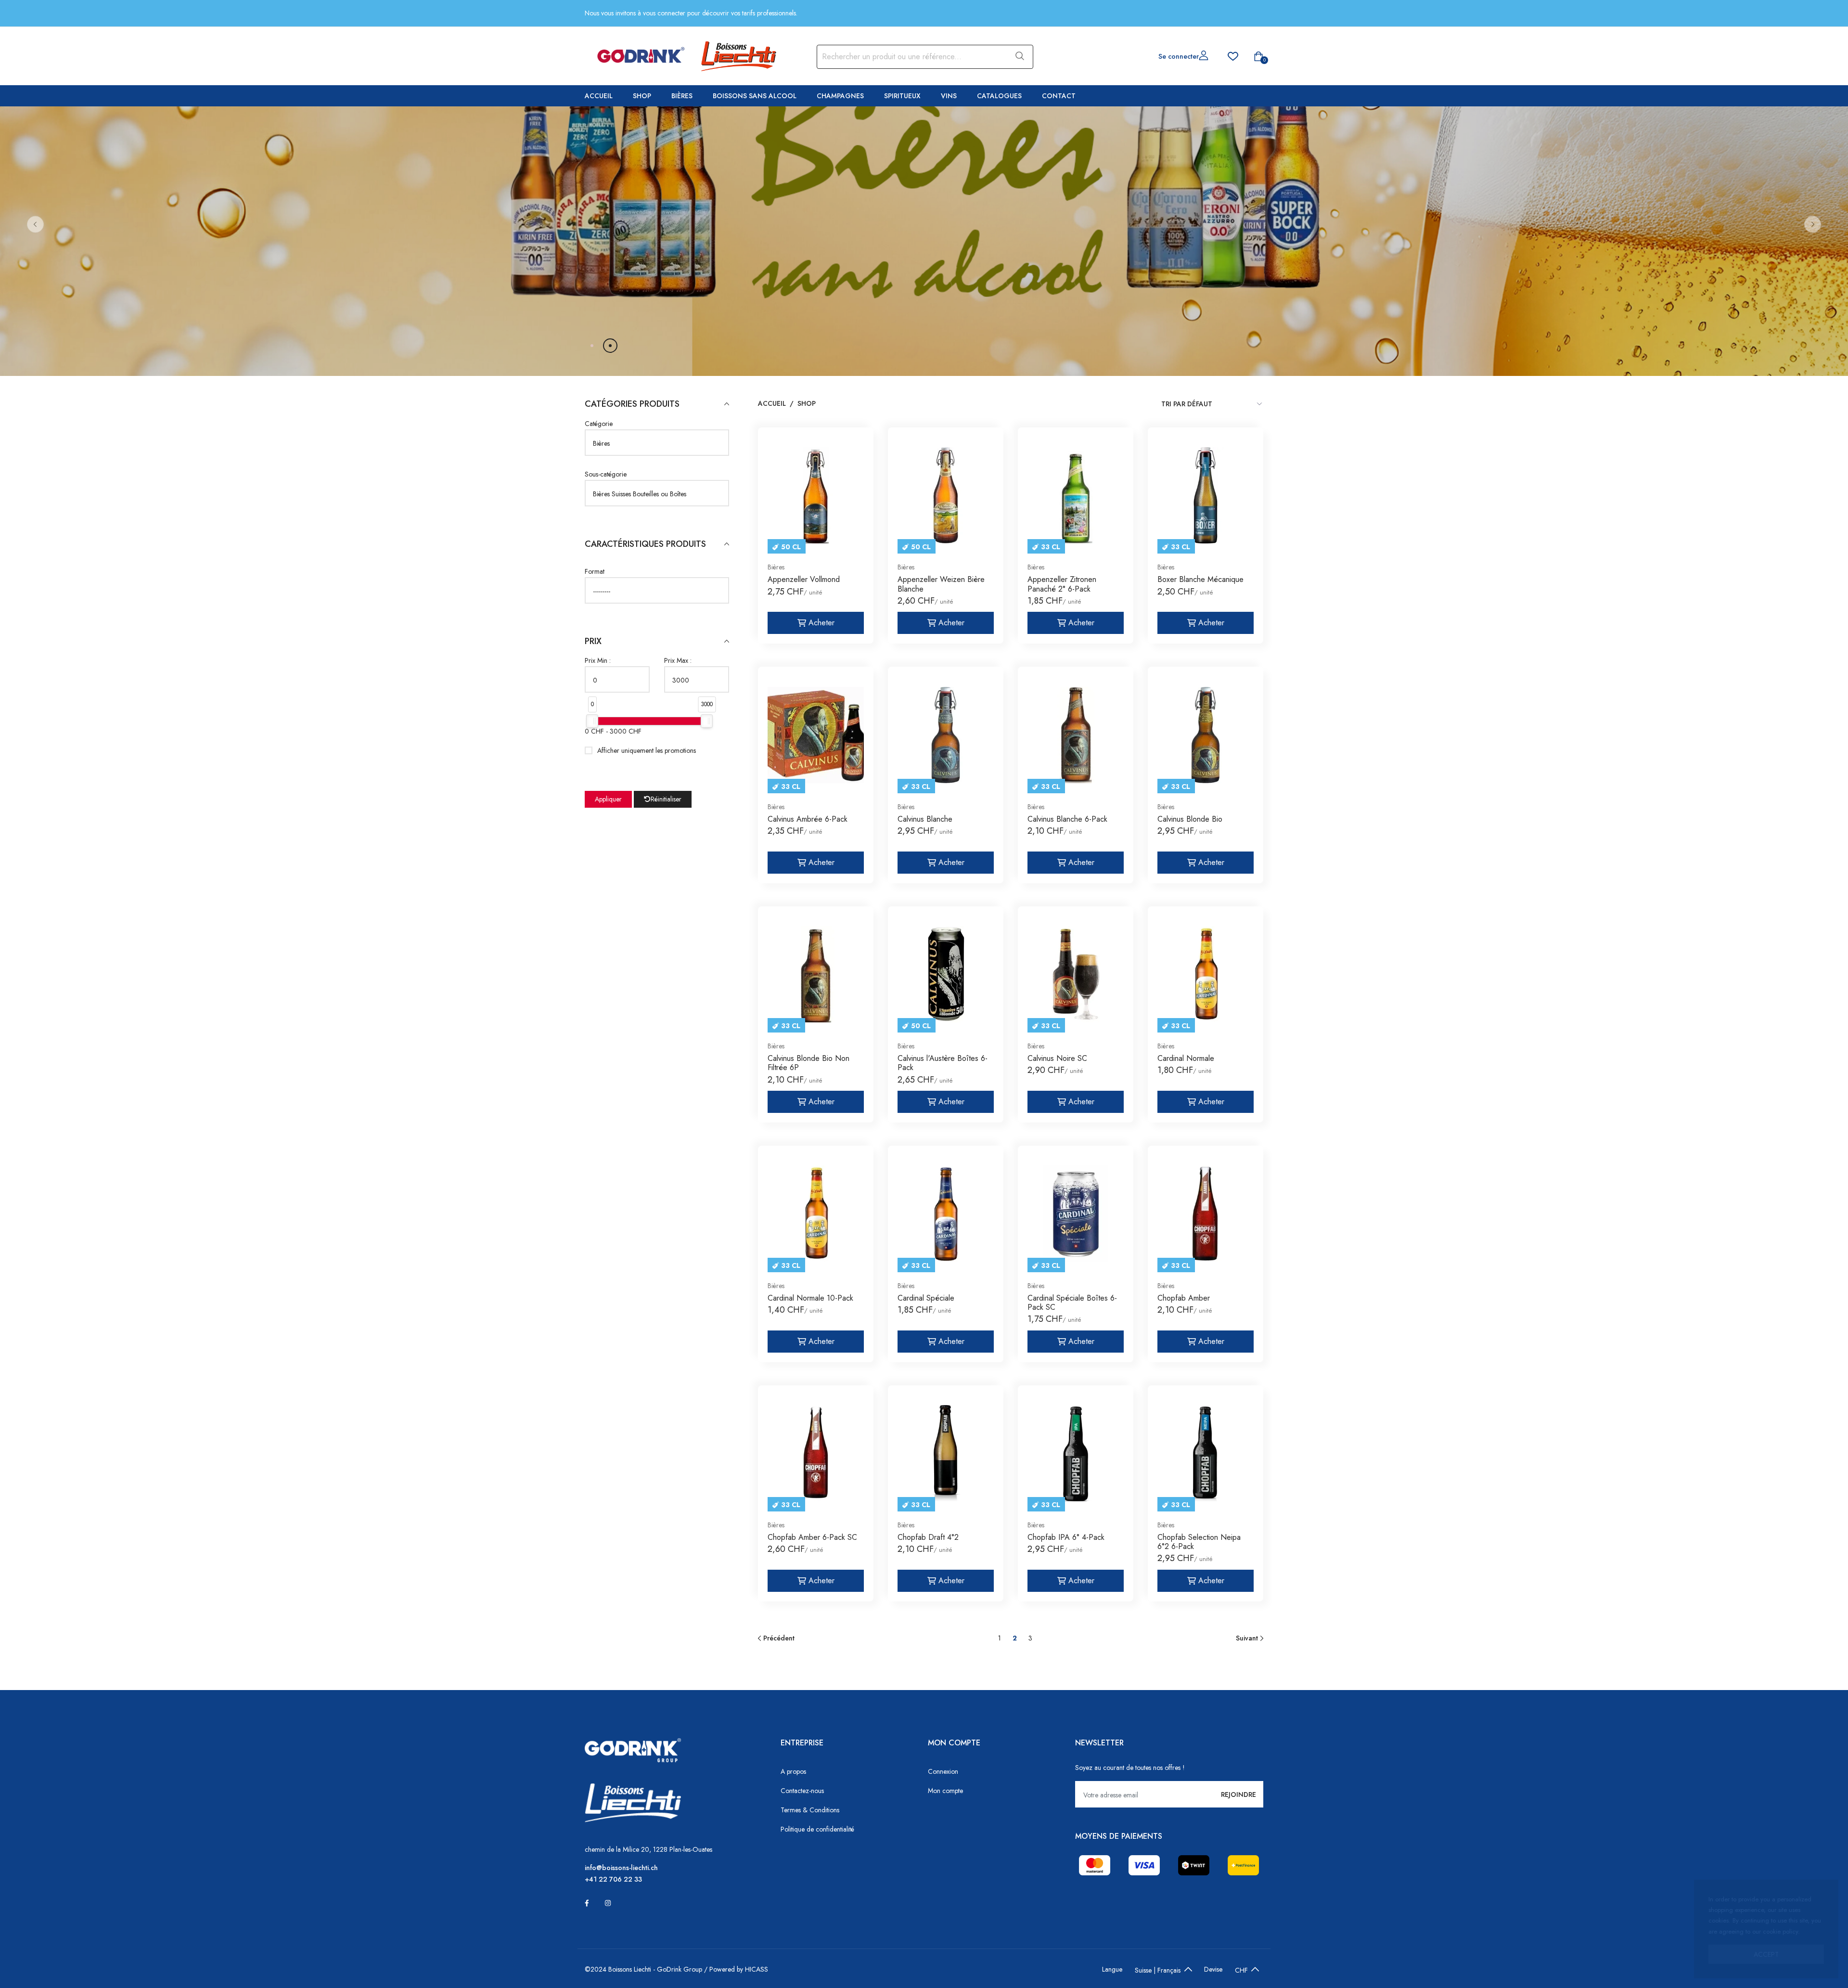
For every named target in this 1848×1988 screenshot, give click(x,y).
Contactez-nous (802, 1791)
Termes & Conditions (810, 1810)
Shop (642, 96)
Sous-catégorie (606, 474)
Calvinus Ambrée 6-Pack (808, 819)
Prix (593, 641)
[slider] (592, 721)
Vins (949, 96)
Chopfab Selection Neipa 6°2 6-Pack (1199, 1542)
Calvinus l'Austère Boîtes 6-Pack (943, 1063)
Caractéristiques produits (645, 544)
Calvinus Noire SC (1057, 1058)
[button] (35, 224)
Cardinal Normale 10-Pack (810, 1298)
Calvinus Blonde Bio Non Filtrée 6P (808, 1063)
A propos (793, 1771)
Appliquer (608, 799)
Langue (1112, 1969)
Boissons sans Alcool (755, 96)
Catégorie (599, 424)
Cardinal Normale (1186, 1058)
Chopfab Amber (1184, 1298)
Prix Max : (678, 660)
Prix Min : (598, 660)
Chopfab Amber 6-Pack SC (812, 1537)
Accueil (599, 96)
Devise (1213, 1969)
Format (595, 571)
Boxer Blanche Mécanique (1200, 579)
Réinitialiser (666, 799)
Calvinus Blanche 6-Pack (1067, 819)
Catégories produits (632, 404)
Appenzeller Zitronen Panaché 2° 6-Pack (1062, 584)
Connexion (943, 1771)
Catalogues (999, 96)
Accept (1766, 1954)
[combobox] (911, 57)
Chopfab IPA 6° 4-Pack (1066, 1537)
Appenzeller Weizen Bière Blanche (941, 584)
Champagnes (840, 96)
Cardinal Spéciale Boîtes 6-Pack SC (1072, 1303)
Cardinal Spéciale (926, 1298)
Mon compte (945, 1791)
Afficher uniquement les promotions (647, 750)
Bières (682, 96)
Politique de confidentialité (817, 1829)
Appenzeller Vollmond (804, 579)
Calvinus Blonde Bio (1190, 819)
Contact (1059, 96)
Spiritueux (902, 96)
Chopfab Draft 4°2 (928, 1537)
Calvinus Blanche (925, 819)
